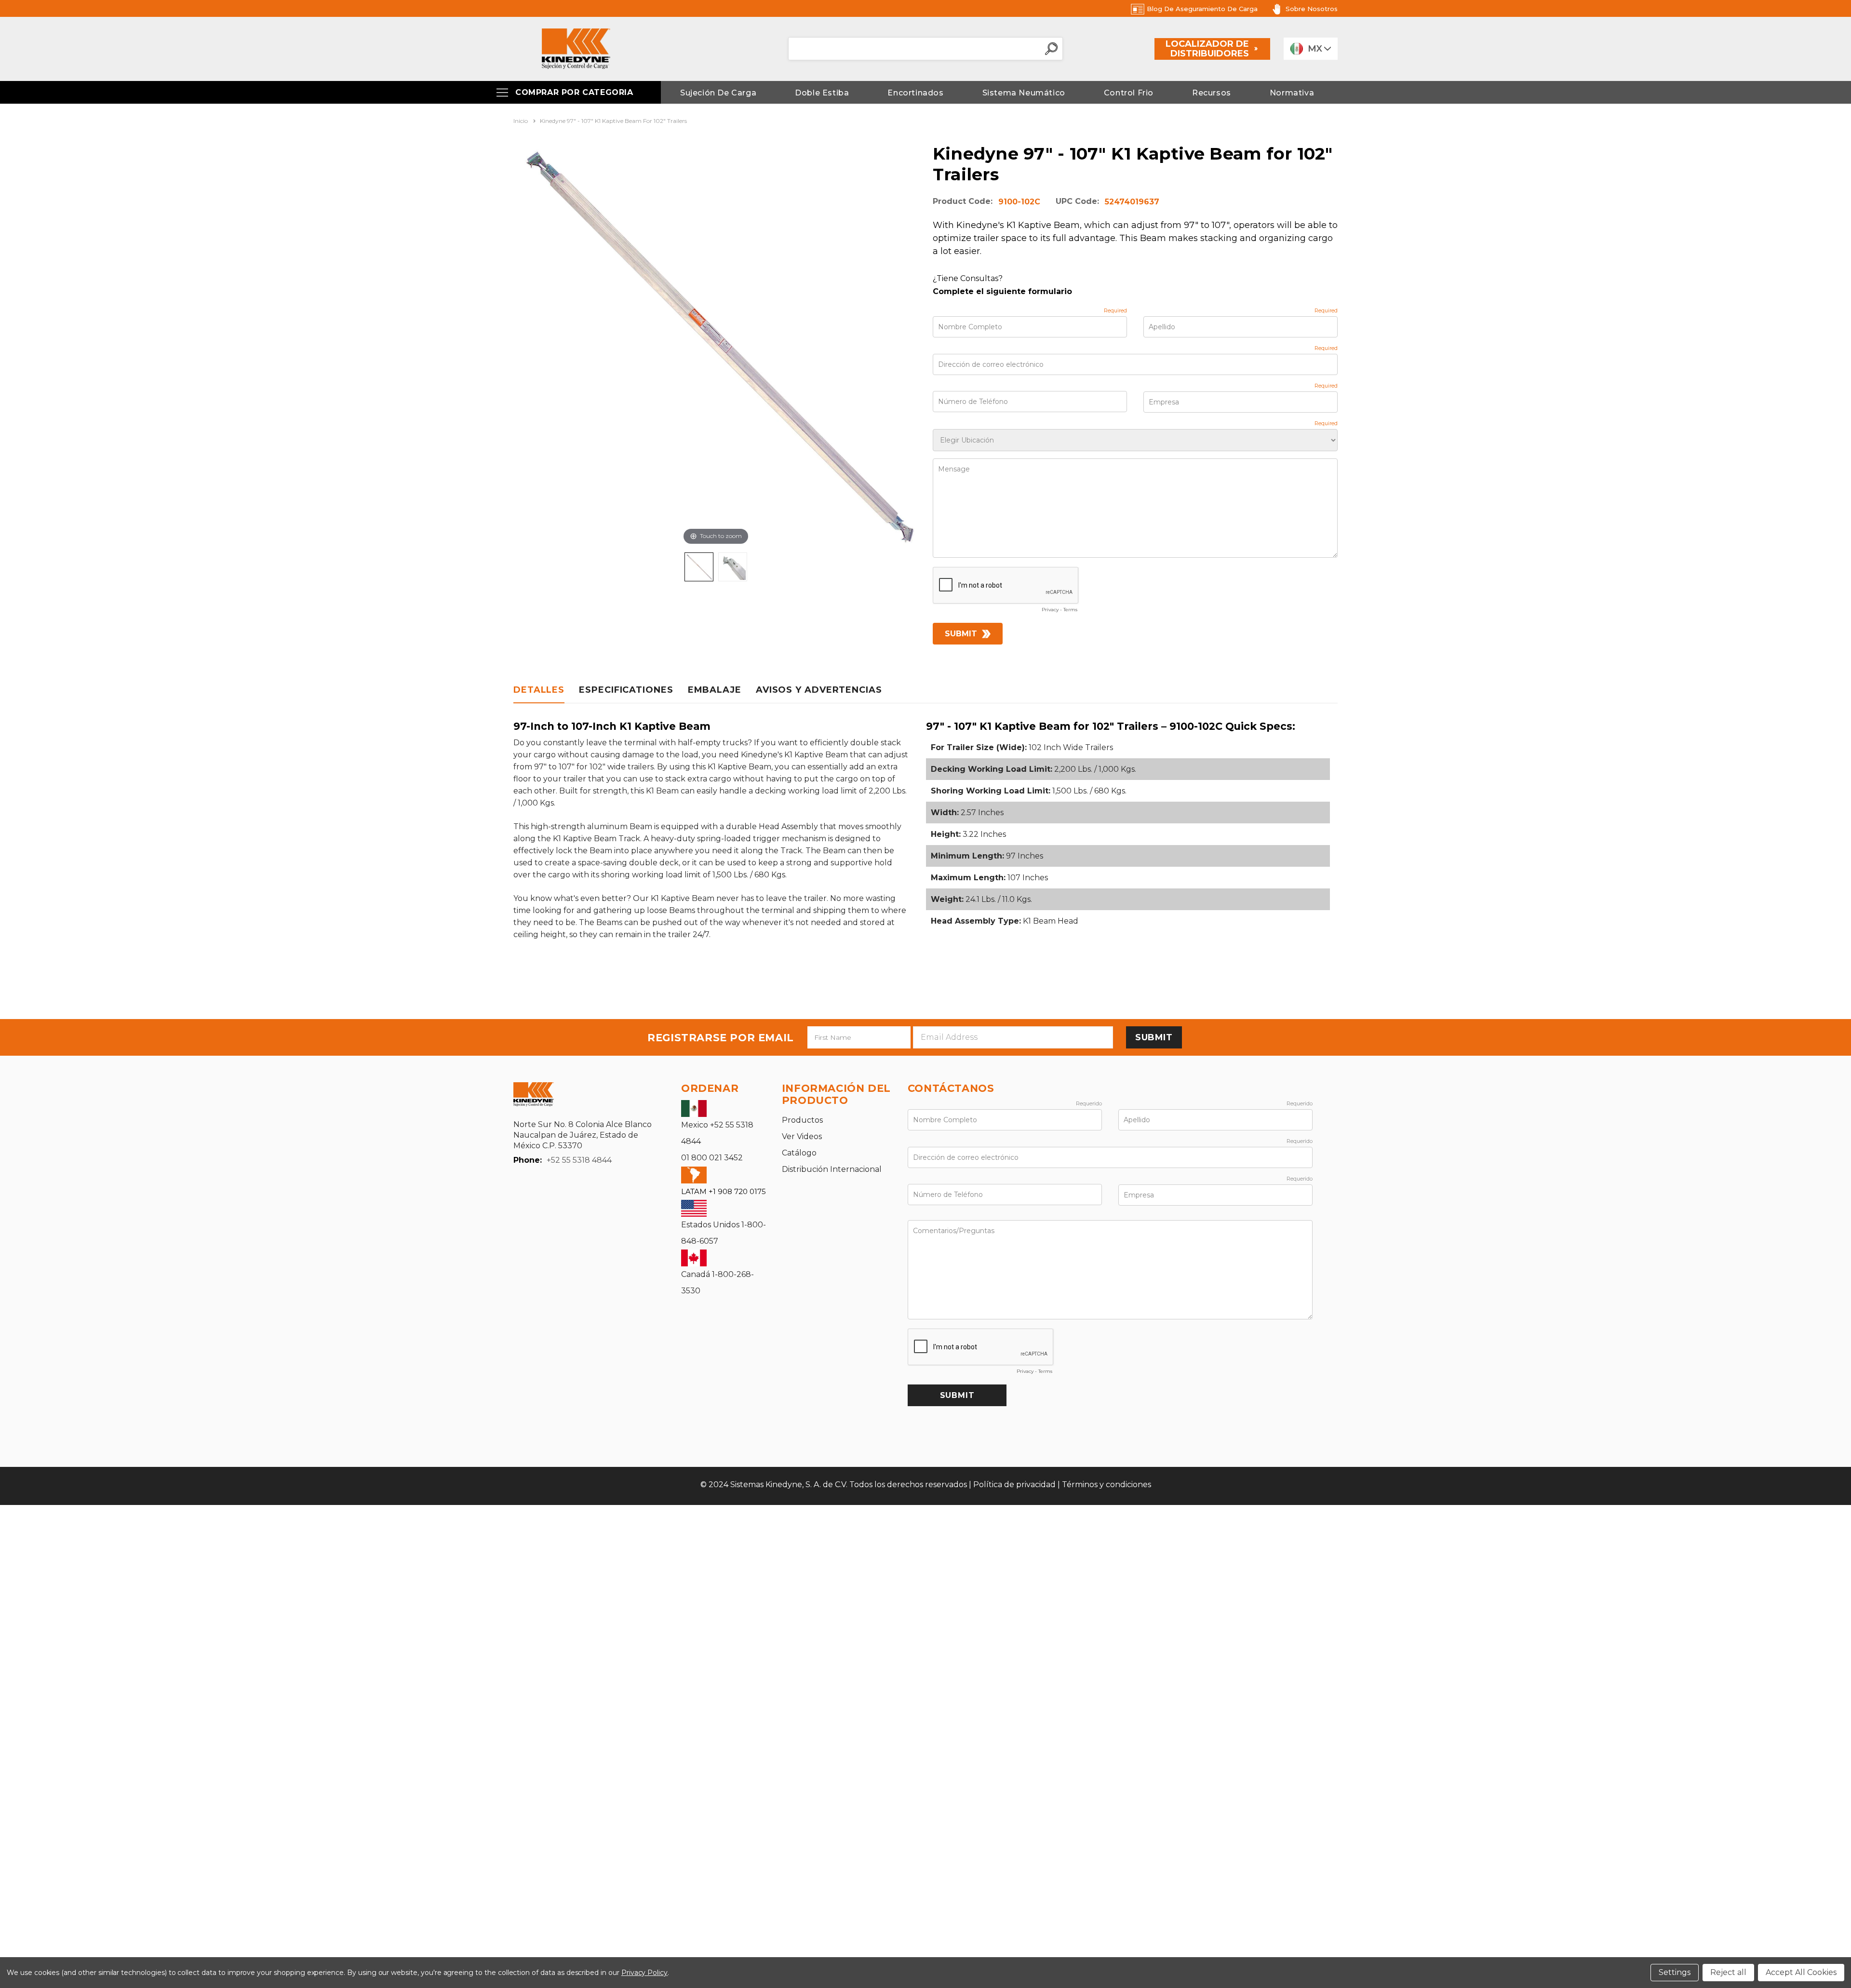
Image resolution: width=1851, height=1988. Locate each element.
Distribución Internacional (832, 1169)
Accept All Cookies (1801, 1972)
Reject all (1728, 1972)
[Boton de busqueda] (1051, 49)
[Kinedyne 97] (699, 567)
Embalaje (715, 690)
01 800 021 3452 (712, 1158)
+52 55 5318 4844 (579, 1160)
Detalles (539, 690)
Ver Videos (802, 1136)
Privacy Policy (644, 1973)
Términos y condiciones (1107, 1484)
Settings (1675, 1972)
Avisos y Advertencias (819, 690)
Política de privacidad (1014, 1484)
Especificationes (626, 690)
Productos (802, 1120)
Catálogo (799, 1153)
